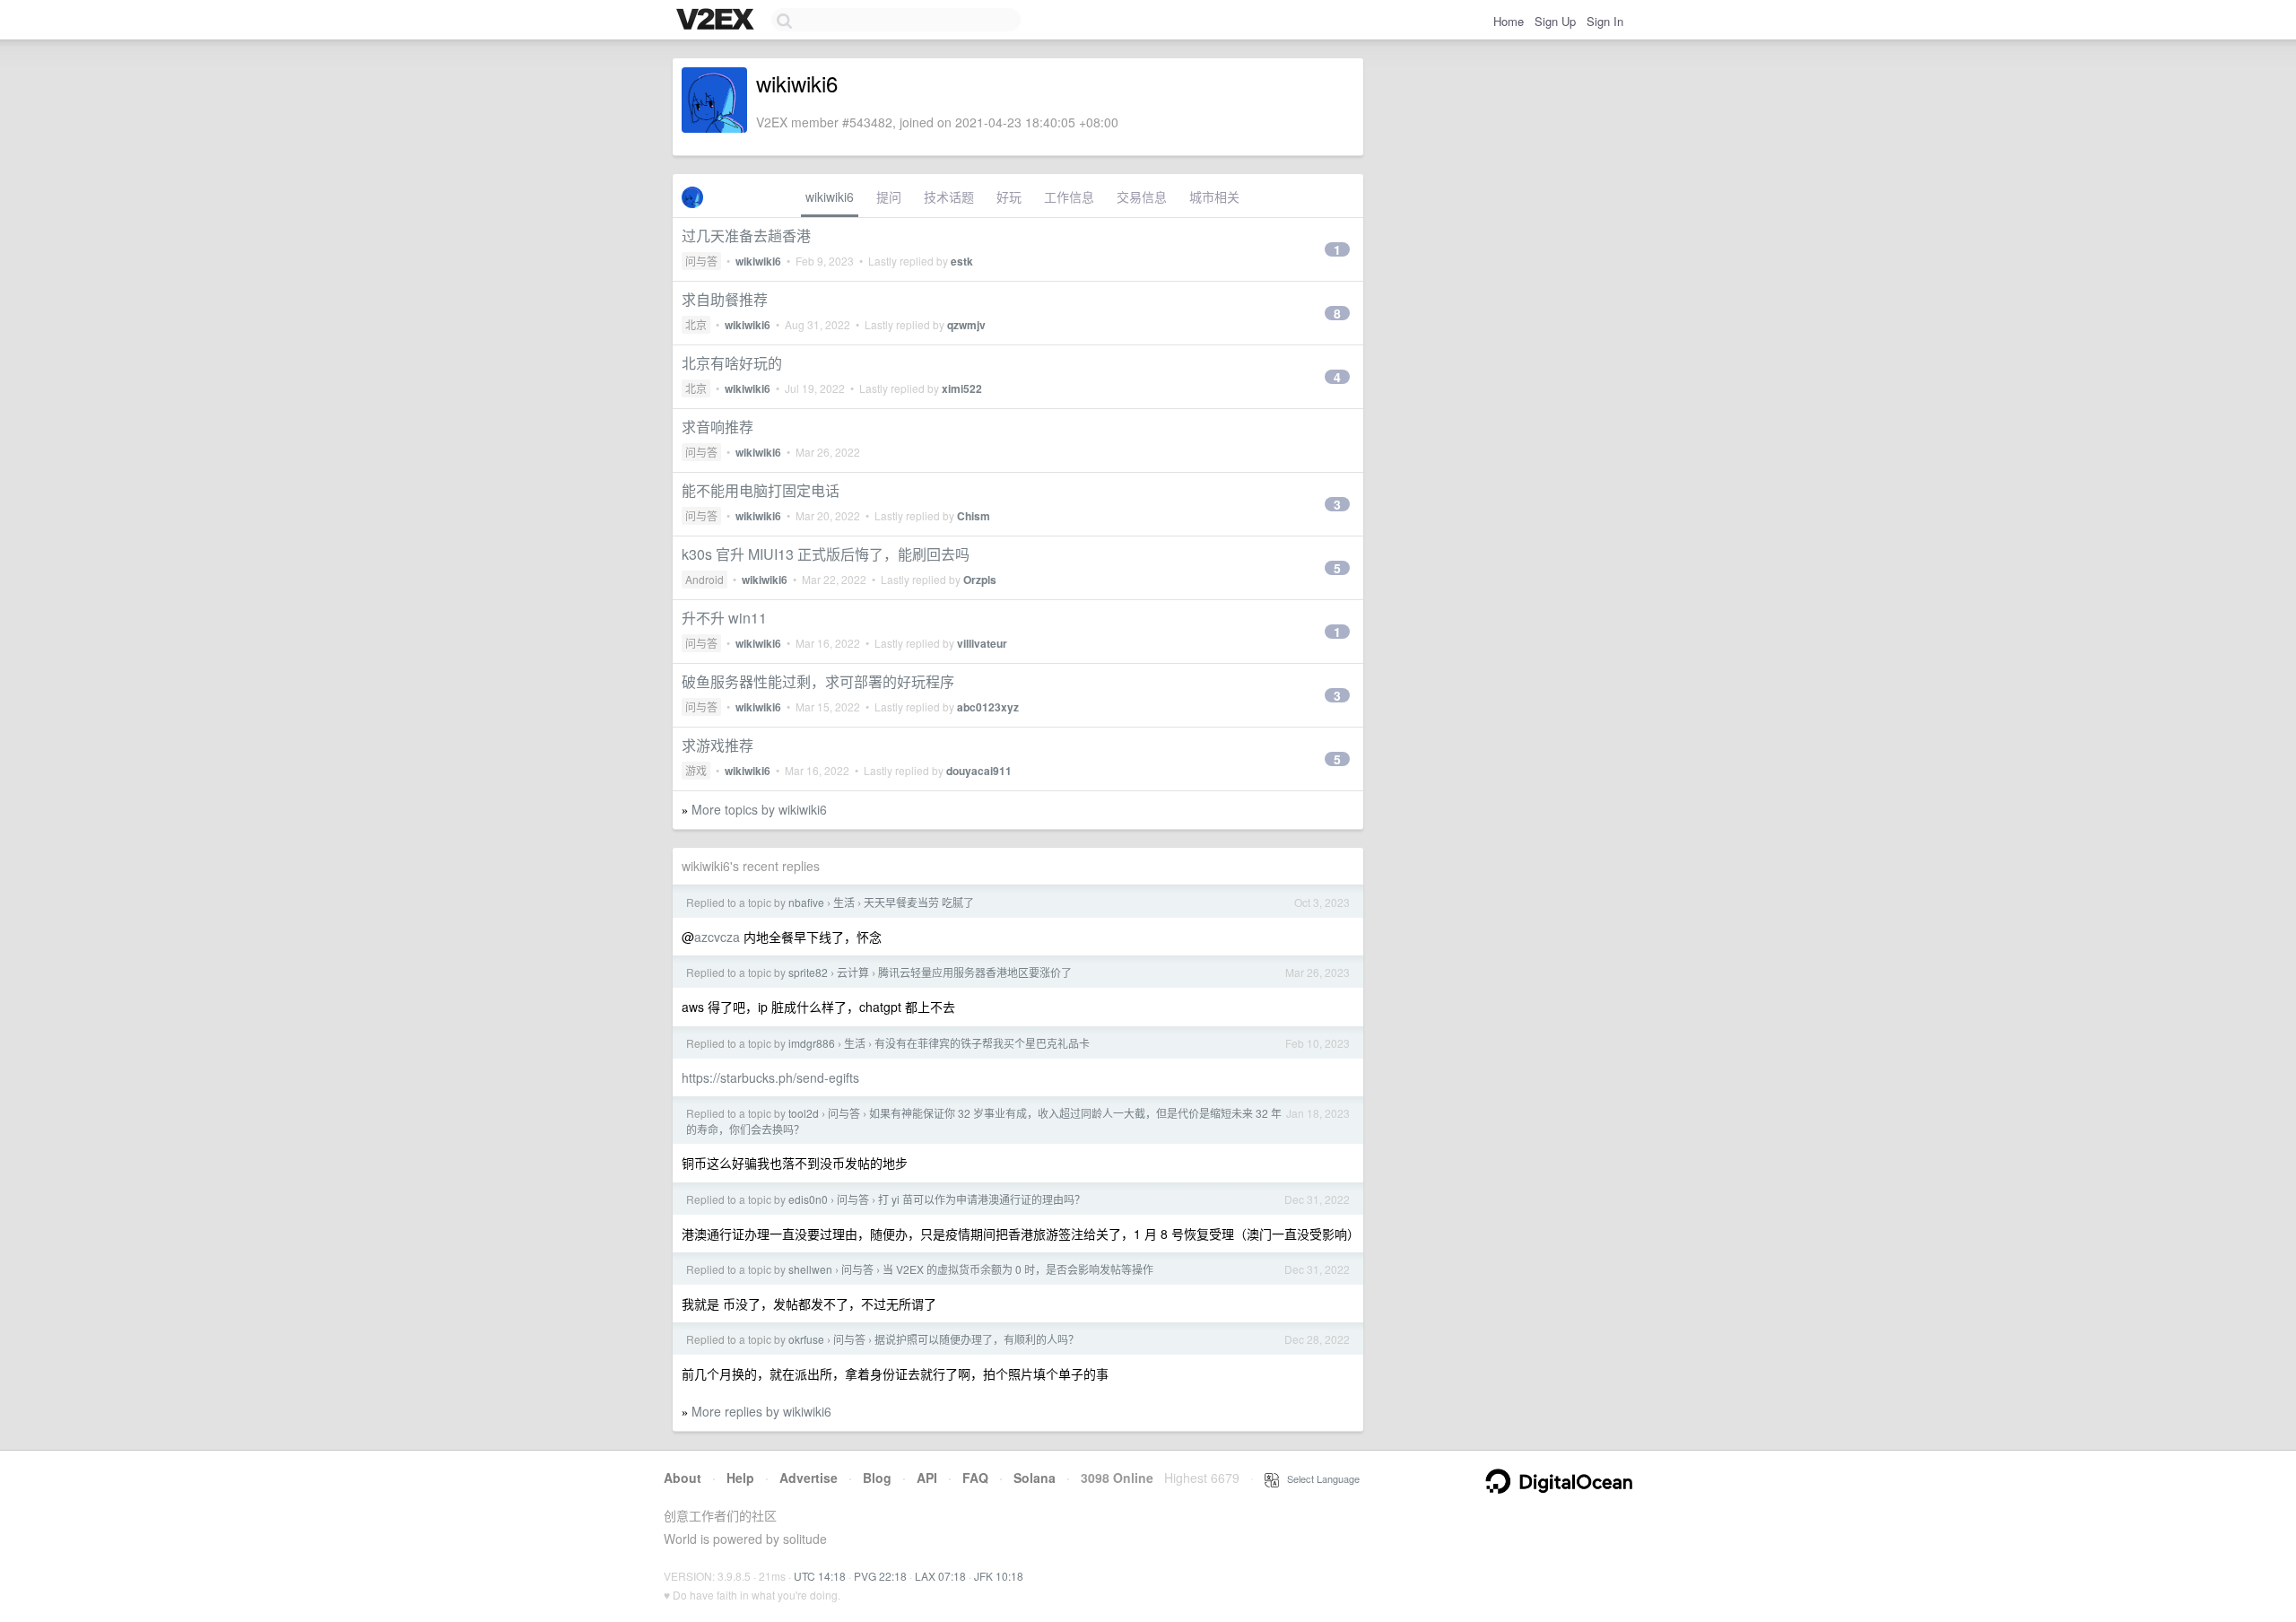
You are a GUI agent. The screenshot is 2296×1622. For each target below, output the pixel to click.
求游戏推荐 (717, 745)
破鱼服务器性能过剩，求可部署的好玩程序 (818, 681)
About (683, 1478)
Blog (877, 1478)
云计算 (853, 972)
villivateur (982, 643)
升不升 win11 (724, 618)
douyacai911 (979, 771)
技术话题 (949, 196)
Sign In (1605, 21)
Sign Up (1555, 21)
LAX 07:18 (940, 1576)
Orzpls (980, 580)
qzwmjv (966, 325)
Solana (1035, 1478)
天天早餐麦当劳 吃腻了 (919, 902)
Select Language (1319, 1478)
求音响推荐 (717, 427)
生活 (844, 902)
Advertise (809, 1478)
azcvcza (717, 937)
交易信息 (1142, 196)
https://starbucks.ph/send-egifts (770, 1077)
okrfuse (806, 1339)
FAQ (975, 1478)
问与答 (701, 261)
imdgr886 (812, 1043)
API (927, 1478)
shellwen (810, 1269)
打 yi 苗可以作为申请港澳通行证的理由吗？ (982, 1199)
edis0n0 (808, 1199)
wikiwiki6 (830, 196)
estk (962, 261)
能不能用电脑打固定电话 (761, 490)
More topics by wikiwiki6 (759, 809)
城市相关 (1214, 196)
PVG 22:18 (880, 1576)
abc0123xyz (988, 707)
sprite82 (808, 972)
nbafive (806, 902)
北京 (696, 324)
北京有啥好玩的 (732, 363)
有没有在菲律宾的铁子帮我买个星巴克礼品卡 (982, 1043)
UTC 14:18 (820, 1576)
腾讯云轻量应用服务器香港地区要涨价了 (975, 972)
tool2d (804, 1113)
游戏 (696, 770)
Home (1509, 21)
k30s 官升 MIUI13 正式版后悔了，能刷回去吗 (826, 554)
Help (740, 1478)
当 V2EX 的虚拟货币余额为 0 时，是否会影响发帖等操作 (1018, 1269)
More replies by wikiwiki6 (761, 1411)
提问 (889, 196)
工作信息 (1069, 196)
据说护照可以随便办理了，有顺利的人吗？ (977, 1339)
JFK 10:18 (999, 1576)
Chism (974, 516)
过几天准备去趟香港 (746, 235)
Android (704, 579)
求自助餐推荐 (725, 299)
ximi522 (962, 388)
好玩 (1009, 196)
